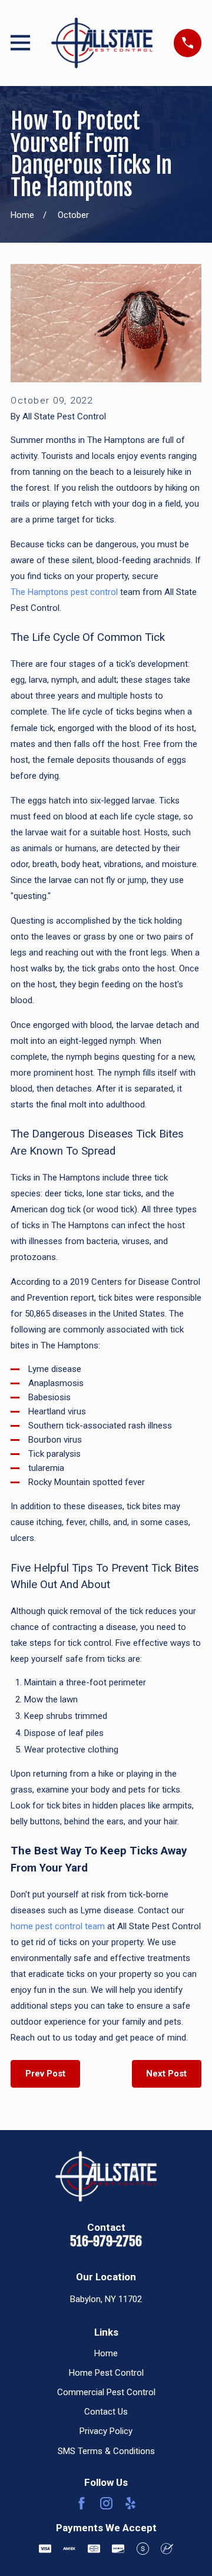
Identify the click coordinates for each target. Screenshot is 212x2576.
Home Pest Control (106, 2373)
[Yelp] (130, 2503)
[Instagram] (106, 2503)
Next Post (166, 2074)
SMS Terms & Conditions (106, 2451)
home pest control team (58, 1926)
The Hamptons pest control (64, 592)
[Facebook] (82, 2503)
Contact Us (106, 2412)
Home (106, 2353)
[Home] (102, 43)
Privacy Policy (106, 2431)
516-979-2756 (106, 2241)
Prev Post (45, 2074)
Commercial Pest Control (106, 2392)
